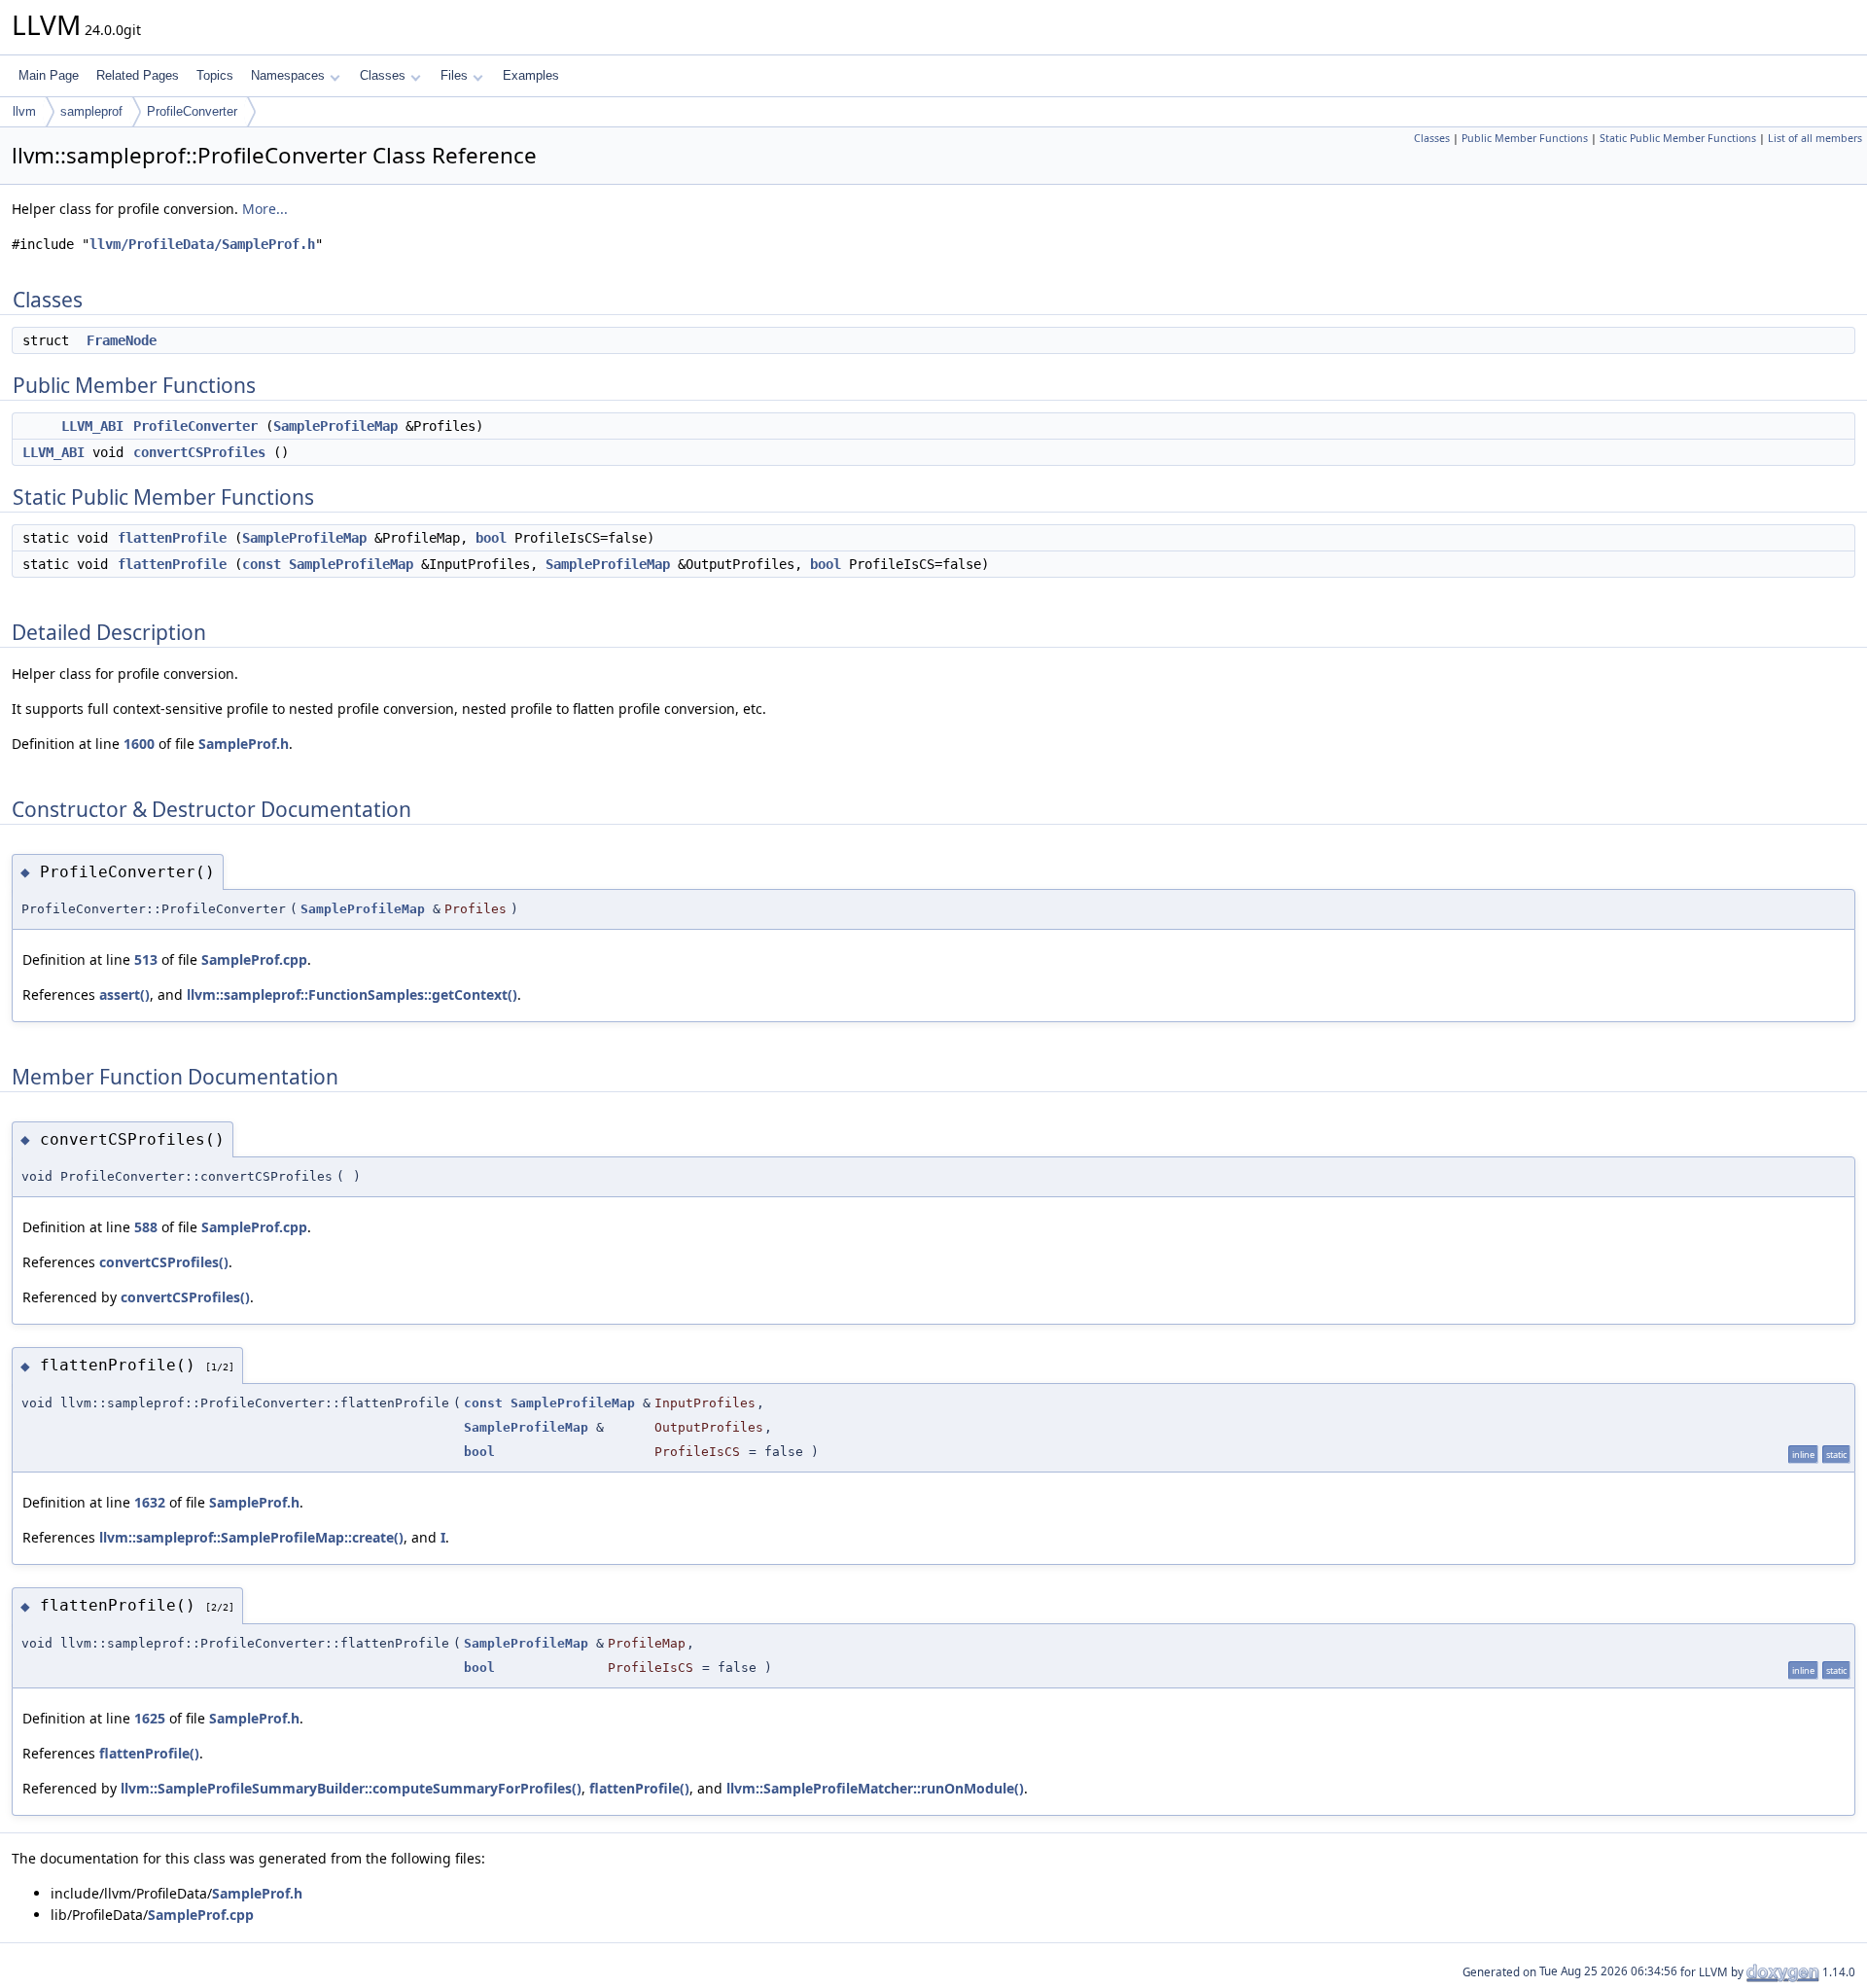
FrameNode (122, 340)
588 (146, 1227)
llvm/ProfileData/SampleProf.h (202, 244)
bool (491, 538)
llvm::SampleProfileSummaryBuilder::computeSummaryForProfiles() (351, 1788)
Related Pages (138, 75)
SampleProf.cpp (254, 959)
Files (454, 75)
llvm (24, 111)
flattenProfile (172, 538)
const (262, 564)
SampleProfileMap (335, 426)
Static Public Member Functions (1678, 138)
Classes (383, 75)
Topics (215, 75)
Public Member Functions (1525, 138)
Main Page (49, 75)
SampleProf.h (244, 744)
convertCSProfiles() (164, 1262)
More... (265, 209)
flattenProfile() (149, 1753)
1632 (150, 1502)
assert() (124, 994)
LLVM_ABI (92, 426)
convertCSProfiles (199, 452)
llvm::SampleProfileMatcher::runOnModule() (875, 1788)
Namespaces (288, 75)
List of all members (1815, 138)
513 (146, 959)
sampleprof (91, 111)
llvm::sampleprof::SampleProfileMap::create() (251, 1537)
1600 (139, 744)
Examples (531, 75)
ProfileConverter (192, 111)
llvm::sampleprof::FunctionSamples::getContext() (352, 994)
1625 (150, 1718)
